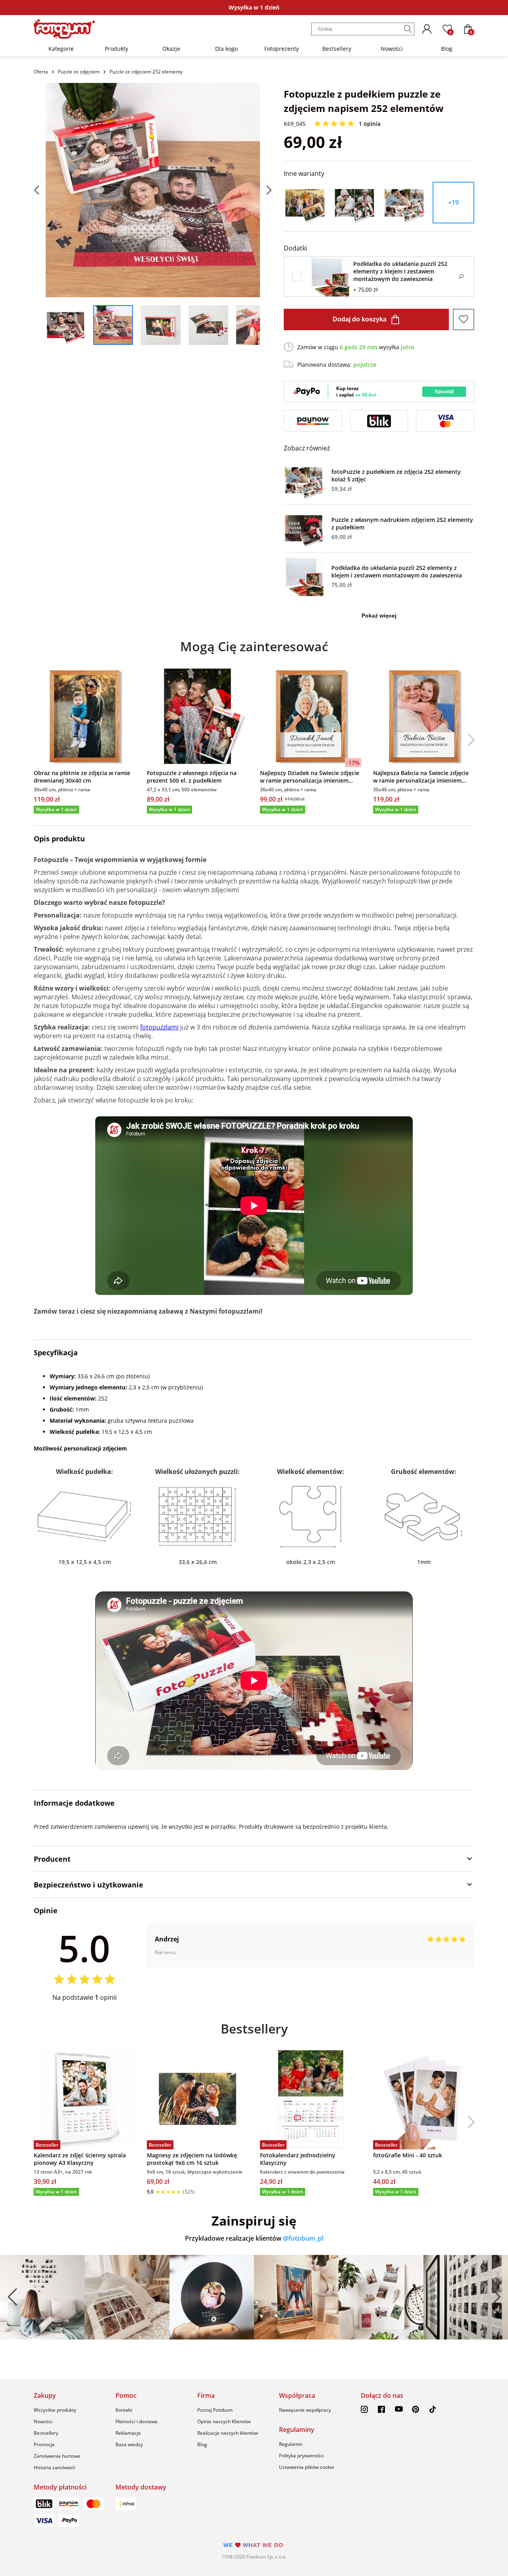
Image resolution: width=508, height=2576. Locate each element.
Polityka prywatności (301, 2456)
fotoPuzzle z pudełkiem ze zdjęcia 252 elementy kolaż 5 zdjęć (396, 475)
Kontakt (124, 2410)
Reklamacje (128, 2433)
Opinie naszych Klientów (224, 2421)
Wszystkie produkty (55, 2410)
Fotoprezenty (282, 49)
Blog (447, 49)
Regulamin (291, 2444)
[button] (468, 740)
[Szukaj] (408, 29)
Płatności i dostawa (137, 2421)
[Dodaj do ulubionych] (464, 319)
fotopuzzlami (159, 1027)
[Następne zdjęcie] (266, 190)
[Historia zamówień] (427, 29)
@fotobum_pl (303, 2238)
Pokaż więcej (379, 616)
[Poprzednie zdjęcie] (40, 190)
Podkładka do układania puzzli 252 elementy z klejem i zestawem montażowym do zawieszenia (397, 571)
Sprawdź (444, 392)
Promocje (44, 2444)
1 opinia (370, 124)
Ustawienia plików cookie (307, 2467)
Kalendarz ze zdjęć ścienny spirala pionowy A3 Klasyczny (80, 2159)
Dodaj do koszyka (360, 319)
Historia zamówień (54, 2467)
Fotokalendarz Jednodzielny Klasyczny (298, 2159)
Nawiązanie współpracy (305, 2410)
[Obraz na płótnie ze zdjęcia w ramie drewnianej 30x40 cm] (84, 717)
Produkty (116, 49)
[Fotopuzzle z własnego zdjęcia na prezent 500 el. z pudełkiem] (197, 717)
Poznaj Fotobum (215, 2410)
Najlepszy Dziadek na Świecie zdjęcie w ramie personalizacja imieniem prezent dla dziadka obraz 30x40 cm (310, 777)
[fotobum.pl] (64, 29)
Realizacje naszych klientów (228, 2433)
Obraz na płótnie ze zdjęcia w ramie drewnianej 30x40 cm (82, 777)
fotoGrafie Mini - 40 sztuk (408, 2155)
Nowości (392, 49)
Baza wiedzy (129, 2444)
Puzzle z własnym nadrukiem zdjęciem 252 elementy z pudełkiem (402, 523)
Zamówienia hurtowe (57, 2456)
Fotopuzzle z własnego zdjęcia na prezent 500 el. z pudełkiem (192, 777)
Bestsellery (337, 49)
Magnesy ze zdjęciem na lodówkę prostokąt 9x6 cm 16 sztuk (192, 2159)
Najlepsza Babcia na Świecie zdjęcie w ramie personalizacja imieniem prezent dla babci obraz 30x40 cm (421, 777)
